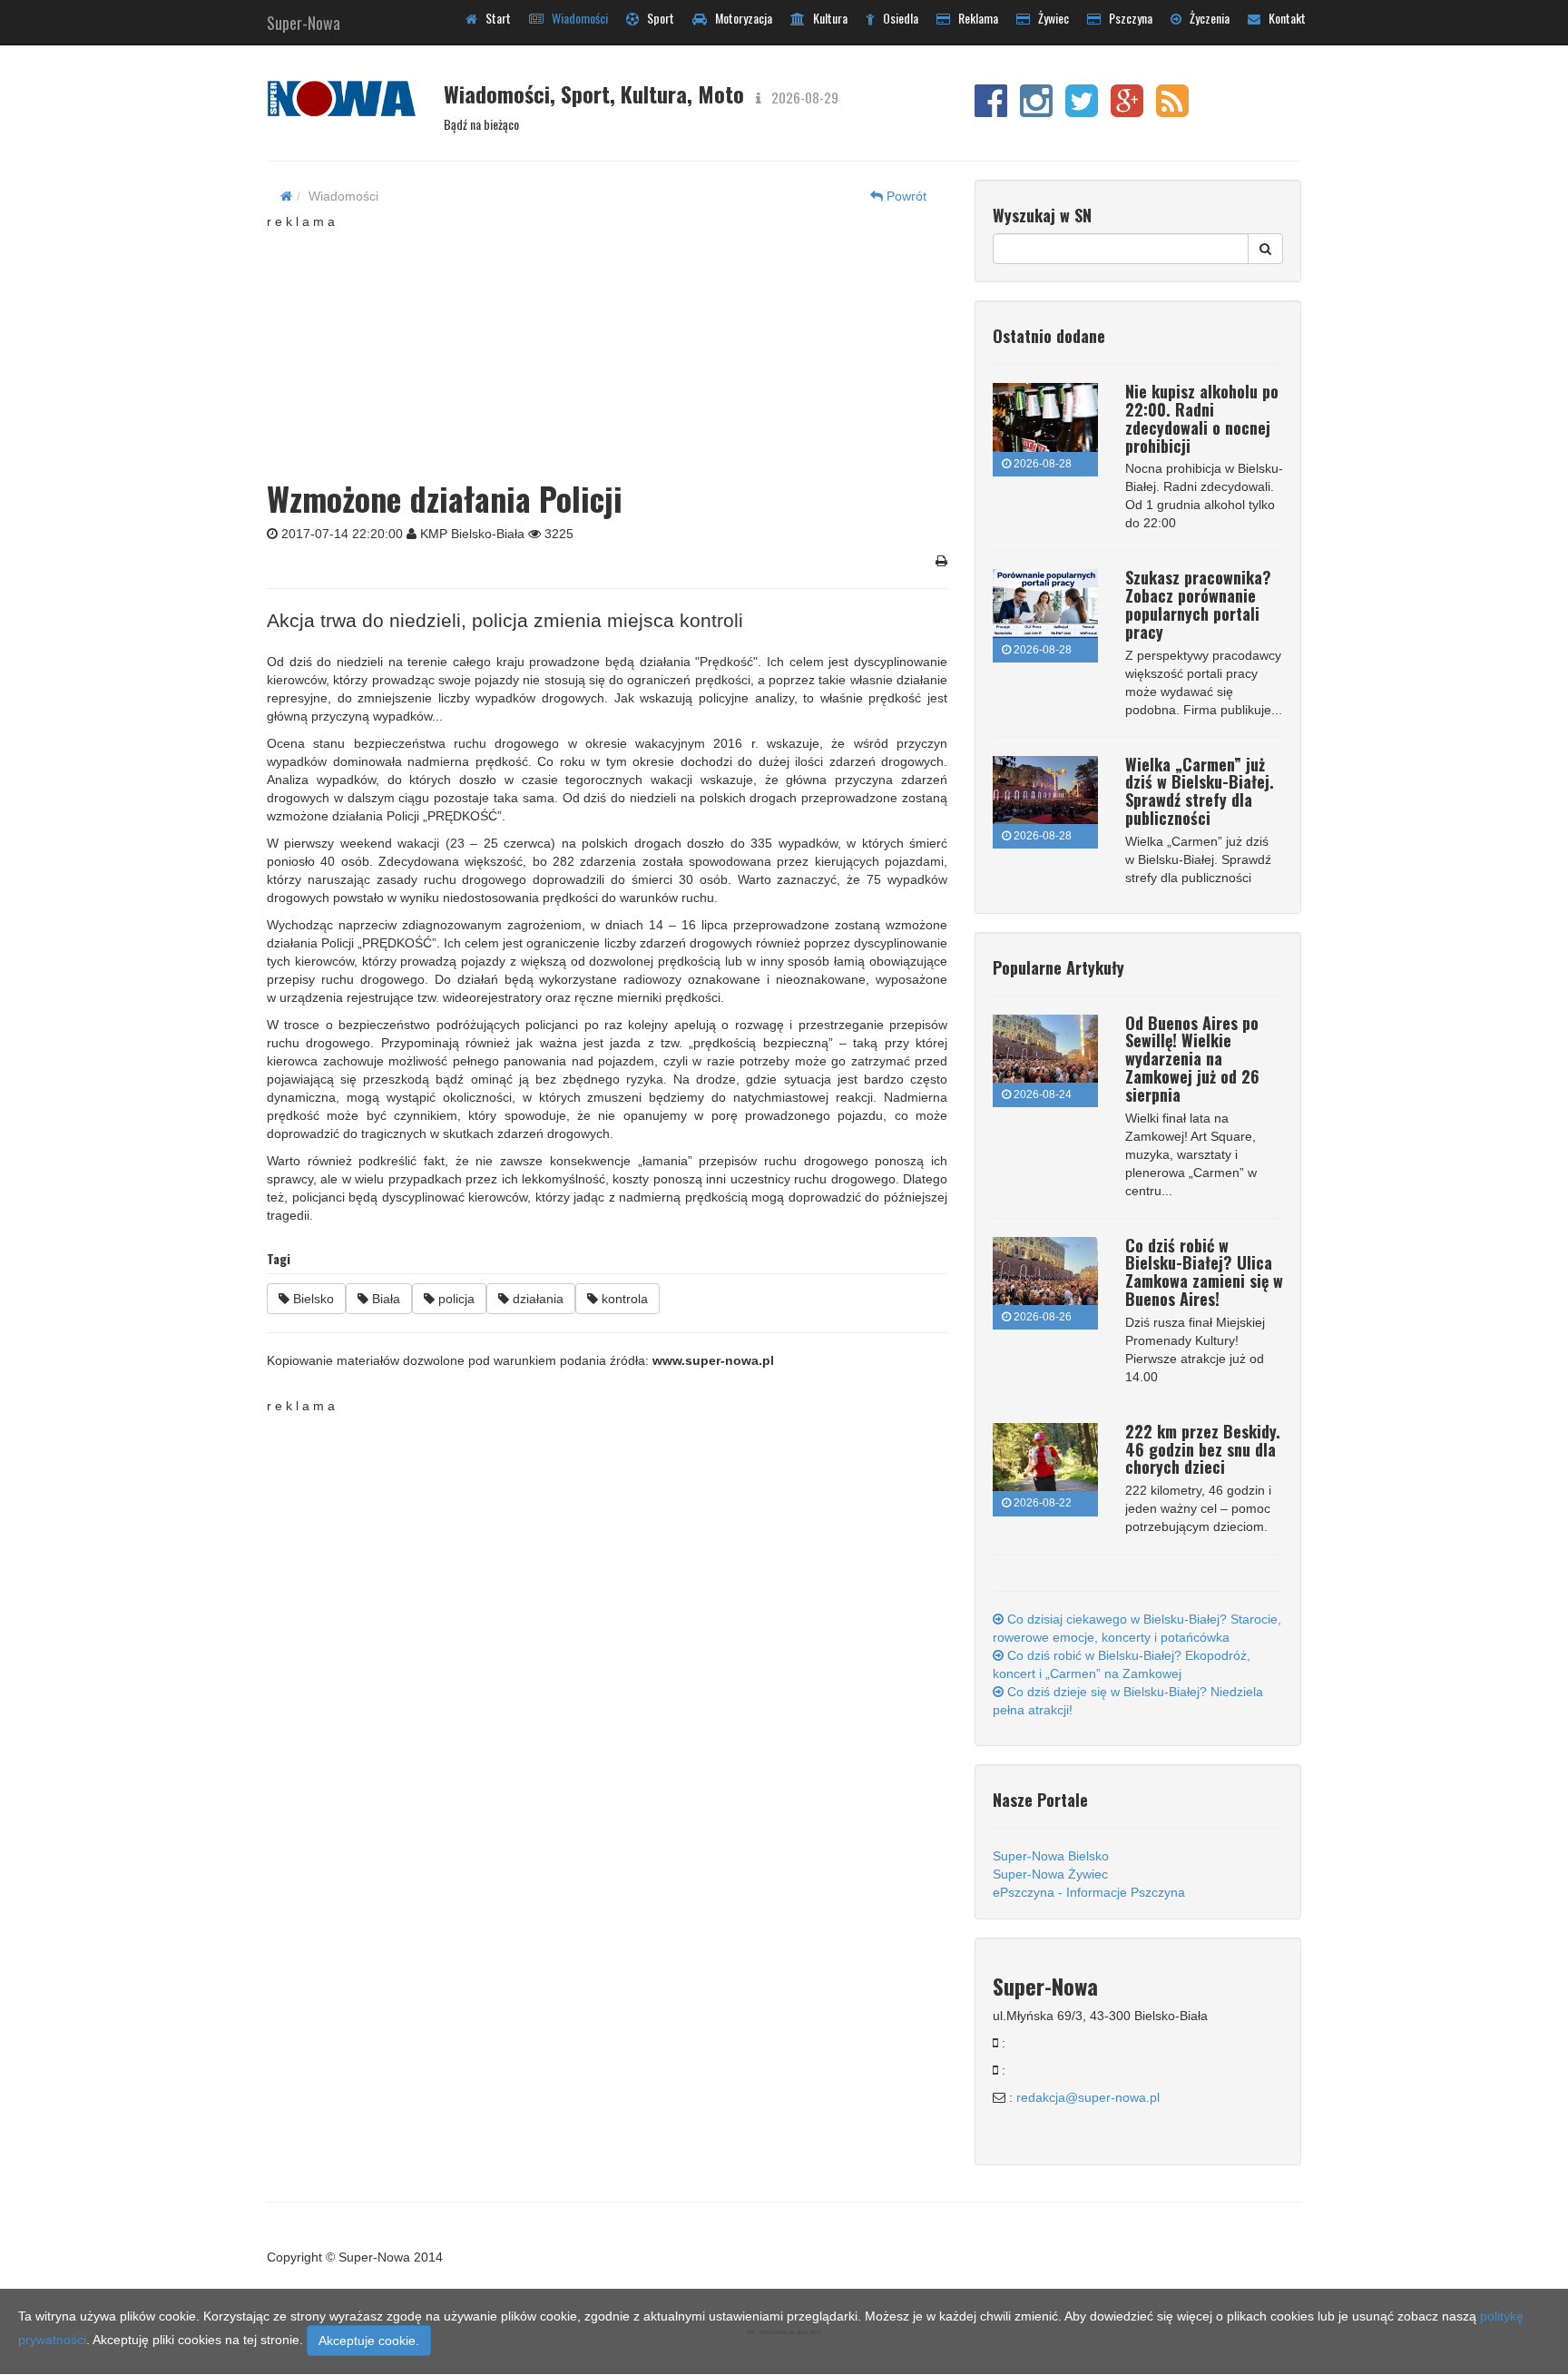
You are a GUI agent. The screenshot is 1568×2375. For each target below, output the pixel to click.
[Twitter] (1082, 110)
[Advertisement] (607, 344)
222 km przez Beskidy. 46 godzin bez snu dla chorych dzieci (1203, 1449)
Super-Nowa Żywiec (1050, 1874)
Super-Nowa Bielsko (1051, 1856)
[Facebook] (991, 110)
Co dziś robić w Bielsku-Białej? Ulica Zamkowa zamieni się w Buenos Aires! (1204, 1272)
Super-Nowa (304, 19)
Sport (657, 18)
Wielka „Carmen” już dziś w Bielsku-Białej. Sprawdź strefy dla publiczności (1200, 791)
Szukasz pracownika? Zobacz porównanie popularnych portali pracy (1198, 604)
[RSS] (1172, 110)
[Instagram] (1036, 110)
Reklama (974, 18)
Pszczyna (1127, 18)
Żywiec (1049, 18)
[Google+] (1127, 110)
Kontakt (1283, 18)
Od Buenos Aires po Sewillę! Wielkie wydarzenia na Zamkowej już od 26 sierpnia (1192, 1059)
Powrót (905, 196)
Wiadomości (576, 18)
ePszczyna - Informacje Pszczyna (1089, 1892)
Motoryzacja (740, 18)
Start (494, 18)
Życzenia (1205, 18)
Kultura (826, 18)
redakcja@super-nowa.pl (1088, 2097)
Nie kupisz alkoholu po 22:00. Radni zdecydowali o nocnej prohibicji (1202, 418)
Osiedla (897, 18)
